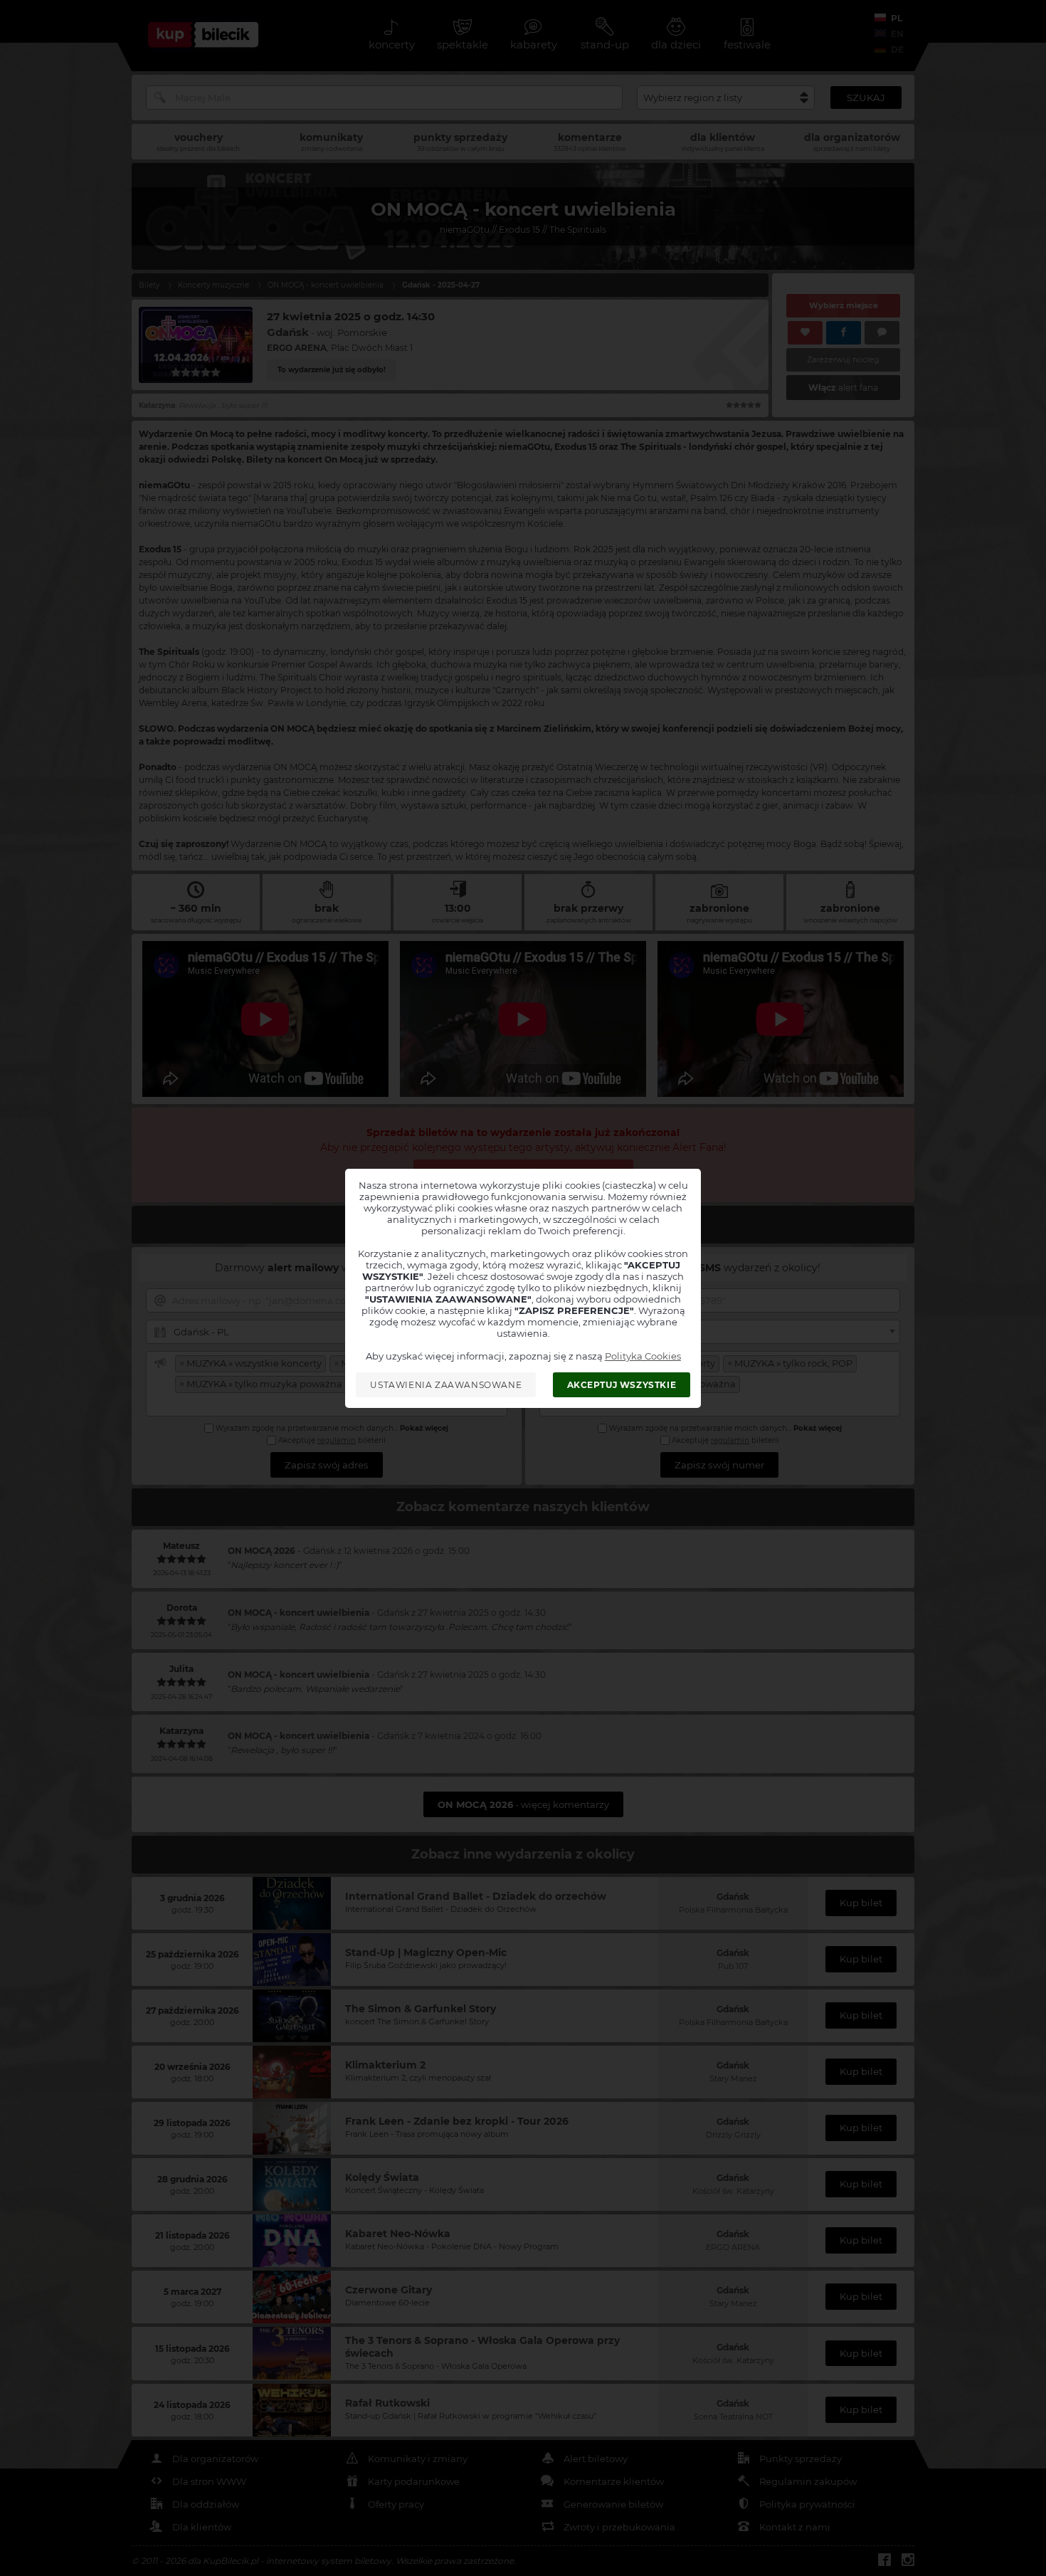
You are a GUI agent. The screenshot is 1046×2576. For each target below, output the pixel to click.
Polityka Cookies (643, 1356)
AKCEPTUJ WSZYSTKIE (622, 1385)
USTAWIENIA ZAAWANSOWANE (446, 1385)
